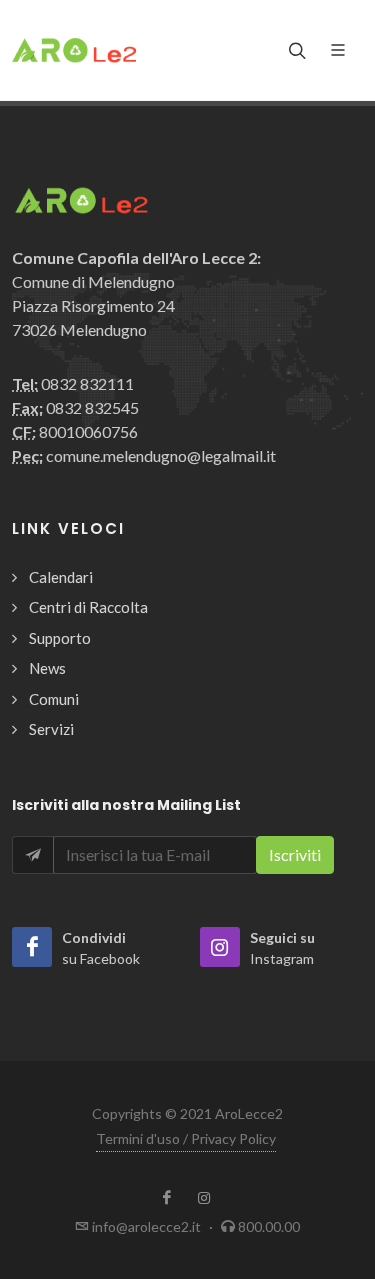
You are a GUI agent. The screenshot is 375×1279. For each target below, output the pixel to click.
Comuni (54, 699)
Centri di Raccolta (88, 607)
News (47, 668)
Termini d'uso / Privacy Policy (186, 1138)
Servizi (51, 729)
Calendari (61, 577)
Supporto (60, 638)
